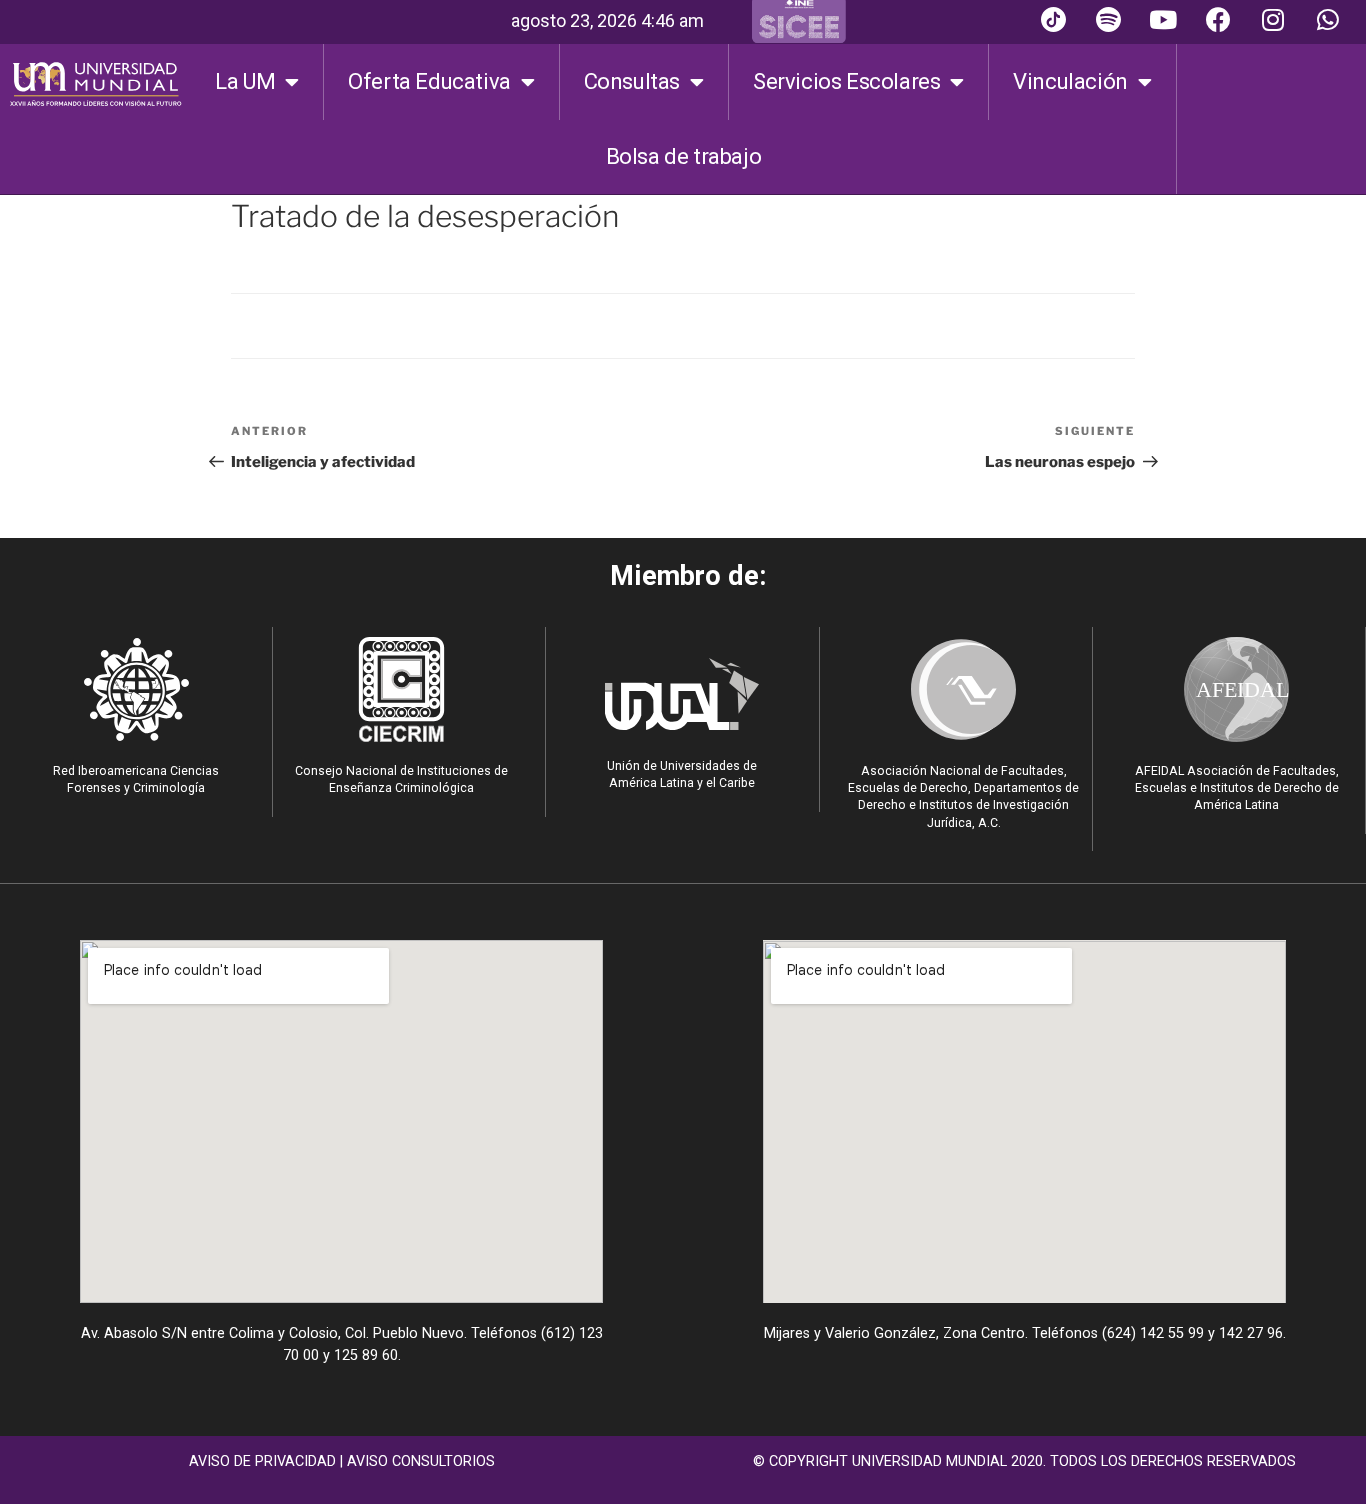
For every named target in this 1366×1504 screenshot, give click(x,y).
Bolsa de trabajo (684, 156)
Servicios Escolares (846, 81)
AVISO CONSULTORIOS (421, 1461)
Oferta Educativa (429, 81)
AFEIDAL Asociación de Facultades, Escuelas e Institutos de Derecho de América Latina (1237, 788)
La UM (245, 81)
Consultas (632, 81)
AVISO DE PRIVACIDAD (262, 1461)
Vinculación (1070, 81)
